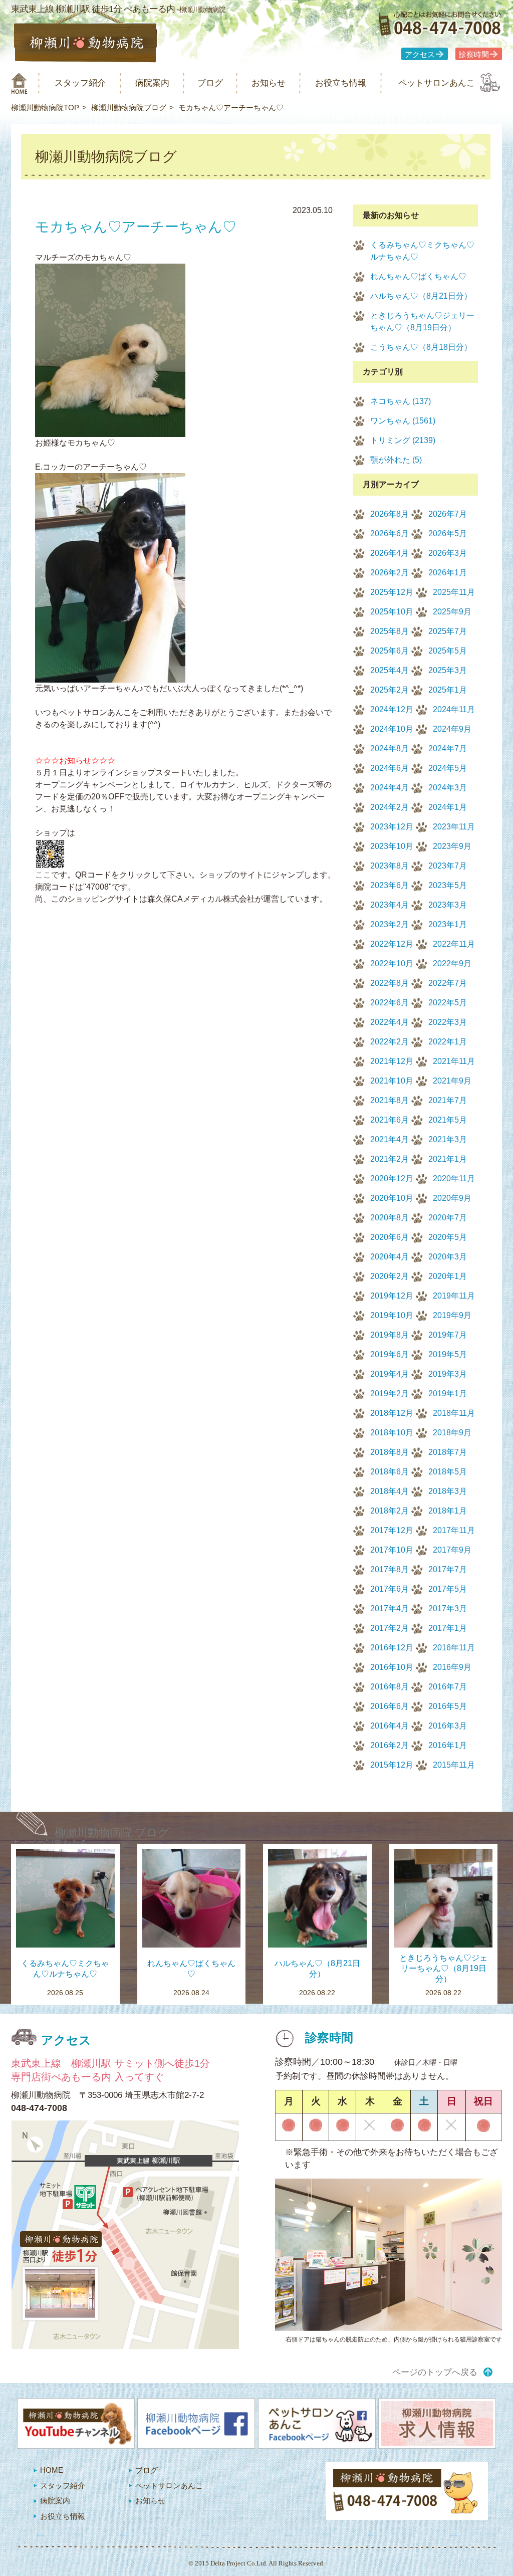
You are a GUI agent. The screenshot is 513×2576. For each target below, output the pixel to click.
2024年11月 (454, 709)
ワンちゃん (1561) (403, 421)
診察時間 (474, 55)
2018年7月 (448, 1452)
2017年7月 (448, 1569)
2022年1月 (448, 1042)
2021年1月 (448, 1159)
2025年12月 (392, 592)
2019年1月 (448, 1393)
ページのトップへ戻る (435, 2372)
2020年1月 (448, 1276)
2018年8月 (390, 1452)
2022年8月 (390, 983)
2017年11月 (454, 1530)
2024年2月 (390, 807)
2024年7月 (448, 748)
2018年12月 (392, 1413)
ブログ (210, 83)
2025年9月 (452, 612)
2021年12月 (392, 1061)
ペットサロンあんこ (437, 83)
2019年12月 (392, 1296)
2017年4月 (390, 1608)
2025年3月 (448, 670)
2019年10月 (392, 1315)
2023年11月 (454, 827)
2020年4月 (390, 1257)
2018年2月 (390, 1511)
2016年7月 (448, 1687)
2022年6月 (390, 1003)
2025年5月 (448, 651)
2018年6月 (390, 1472)
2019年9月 (452, 1315)
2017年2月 (390, 1628)
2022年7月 (448, 983)
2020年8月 (390, 1218)
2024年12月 (392, 709)
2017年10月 (392, 1550)
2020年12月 (392, 1178)
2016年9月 (452, 1667)
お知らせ (269, 83)
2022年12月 (392, 944)
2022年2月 (390, 1042)
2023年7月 (448, 866)
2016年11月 (454, 1648)
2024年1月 (448, 807)
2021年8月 (390, 1100)
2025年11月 (454, 592)
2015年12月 (392, 1765)
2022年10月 (392, 963)
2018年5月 (448, 1472)
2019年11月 (454, 1296)
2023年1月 (448, 924)
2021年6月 (390, 1120)
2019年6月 (390, 1354)
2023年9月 (452, 846)
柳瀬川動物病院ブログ (129, 108)
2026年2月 (390, 573)
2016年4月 (390, 1726)
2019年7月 (448, 1335)
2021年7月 (448, 1100)
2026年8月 (390, 514)
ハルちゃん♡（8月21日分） (421, 296)
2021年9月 (452, 1081)
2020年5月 (448, 1237)
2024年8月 (390, 748)
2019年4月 (390, 1374)
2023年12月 (392, 827)
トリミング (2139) (403, 440)
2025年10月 (392, 612)
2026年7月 (448, 514)
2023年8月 (390, 866)
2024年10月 (392, 729)
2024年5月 (448, 768)
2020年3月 (448, 1257)
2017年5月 (448, 1589)
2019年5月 (448, 1354)
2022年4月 (390, 1022)
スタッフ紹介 (80, 83)
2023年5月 (448, 885)
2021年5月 (448, 1120)
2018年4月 (390, 1491)
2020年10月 (392, 1198)
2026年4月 (390, 553)
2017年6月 (390, 1589)
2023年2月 (390, 924)
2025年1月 (448, 690)
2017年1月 (448, 1628)
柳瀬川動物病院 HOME (19, 83)
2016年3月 (448, 1726)
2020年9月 (452, 1198)
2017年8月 (390, 1569)
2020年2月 (390, 1276)
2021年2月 (390, 1159)
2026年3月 (448, 553)
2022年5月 (448, 1003)
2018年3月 (448, 1491)
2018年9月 (452, 1433)
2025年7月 (448, 631)
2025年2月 (390, 690)
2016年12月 (392, 1648)
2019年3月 (448, 1374)
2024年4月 (390, 788)
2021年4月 (390, 1139)
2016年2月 (390, 1745)
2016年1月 (448, 1745)
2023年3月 (448, 905)
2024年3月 (448, 788)
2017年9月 (452, 1550)
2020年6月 (390, 1237)
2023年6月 (390, 885)
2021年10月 (392, 1081)
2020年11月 (454, 1178)
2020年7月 (448, 1218)
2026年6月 (390, 533)
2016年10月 (392, 1667)
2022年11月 (454, 944)
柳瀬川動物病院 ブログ (112, 1833)
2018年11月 (454, 1413)
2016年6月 (390, 1706)
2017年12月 (392, 1530)
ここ (43, 875)
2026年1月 (448, 573)
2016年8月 (390, 1687)
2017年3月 (448, 1608)
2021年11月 (454, 1061)
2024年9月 (452, 729)
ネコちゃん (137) (401, 401)
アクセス (420, 55)
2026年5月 (448, 533)
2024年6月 (390, 768)
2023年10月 (392, 846)
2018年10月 (392, 1433)
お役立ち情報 (341, 83)
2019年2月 (390, 1393)
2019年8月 (390, 1335)
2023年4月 (390, 905)
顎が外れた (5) (396, 460)
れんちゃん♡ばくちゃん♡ (418, 276)
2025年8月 (390, 631)
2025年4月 (390, 670)
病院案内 (152, 83)
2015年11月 (454, 1765)
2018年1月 (448, 1511)
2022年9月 (452, 963)
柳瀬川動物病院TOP (45, 108)
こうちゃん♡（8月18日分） (421, 347)
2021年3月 (448, 1139)
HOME (52, 2470)
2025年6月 (390, 651)
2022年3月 (448, 1022)
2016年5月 (448, 1706)
